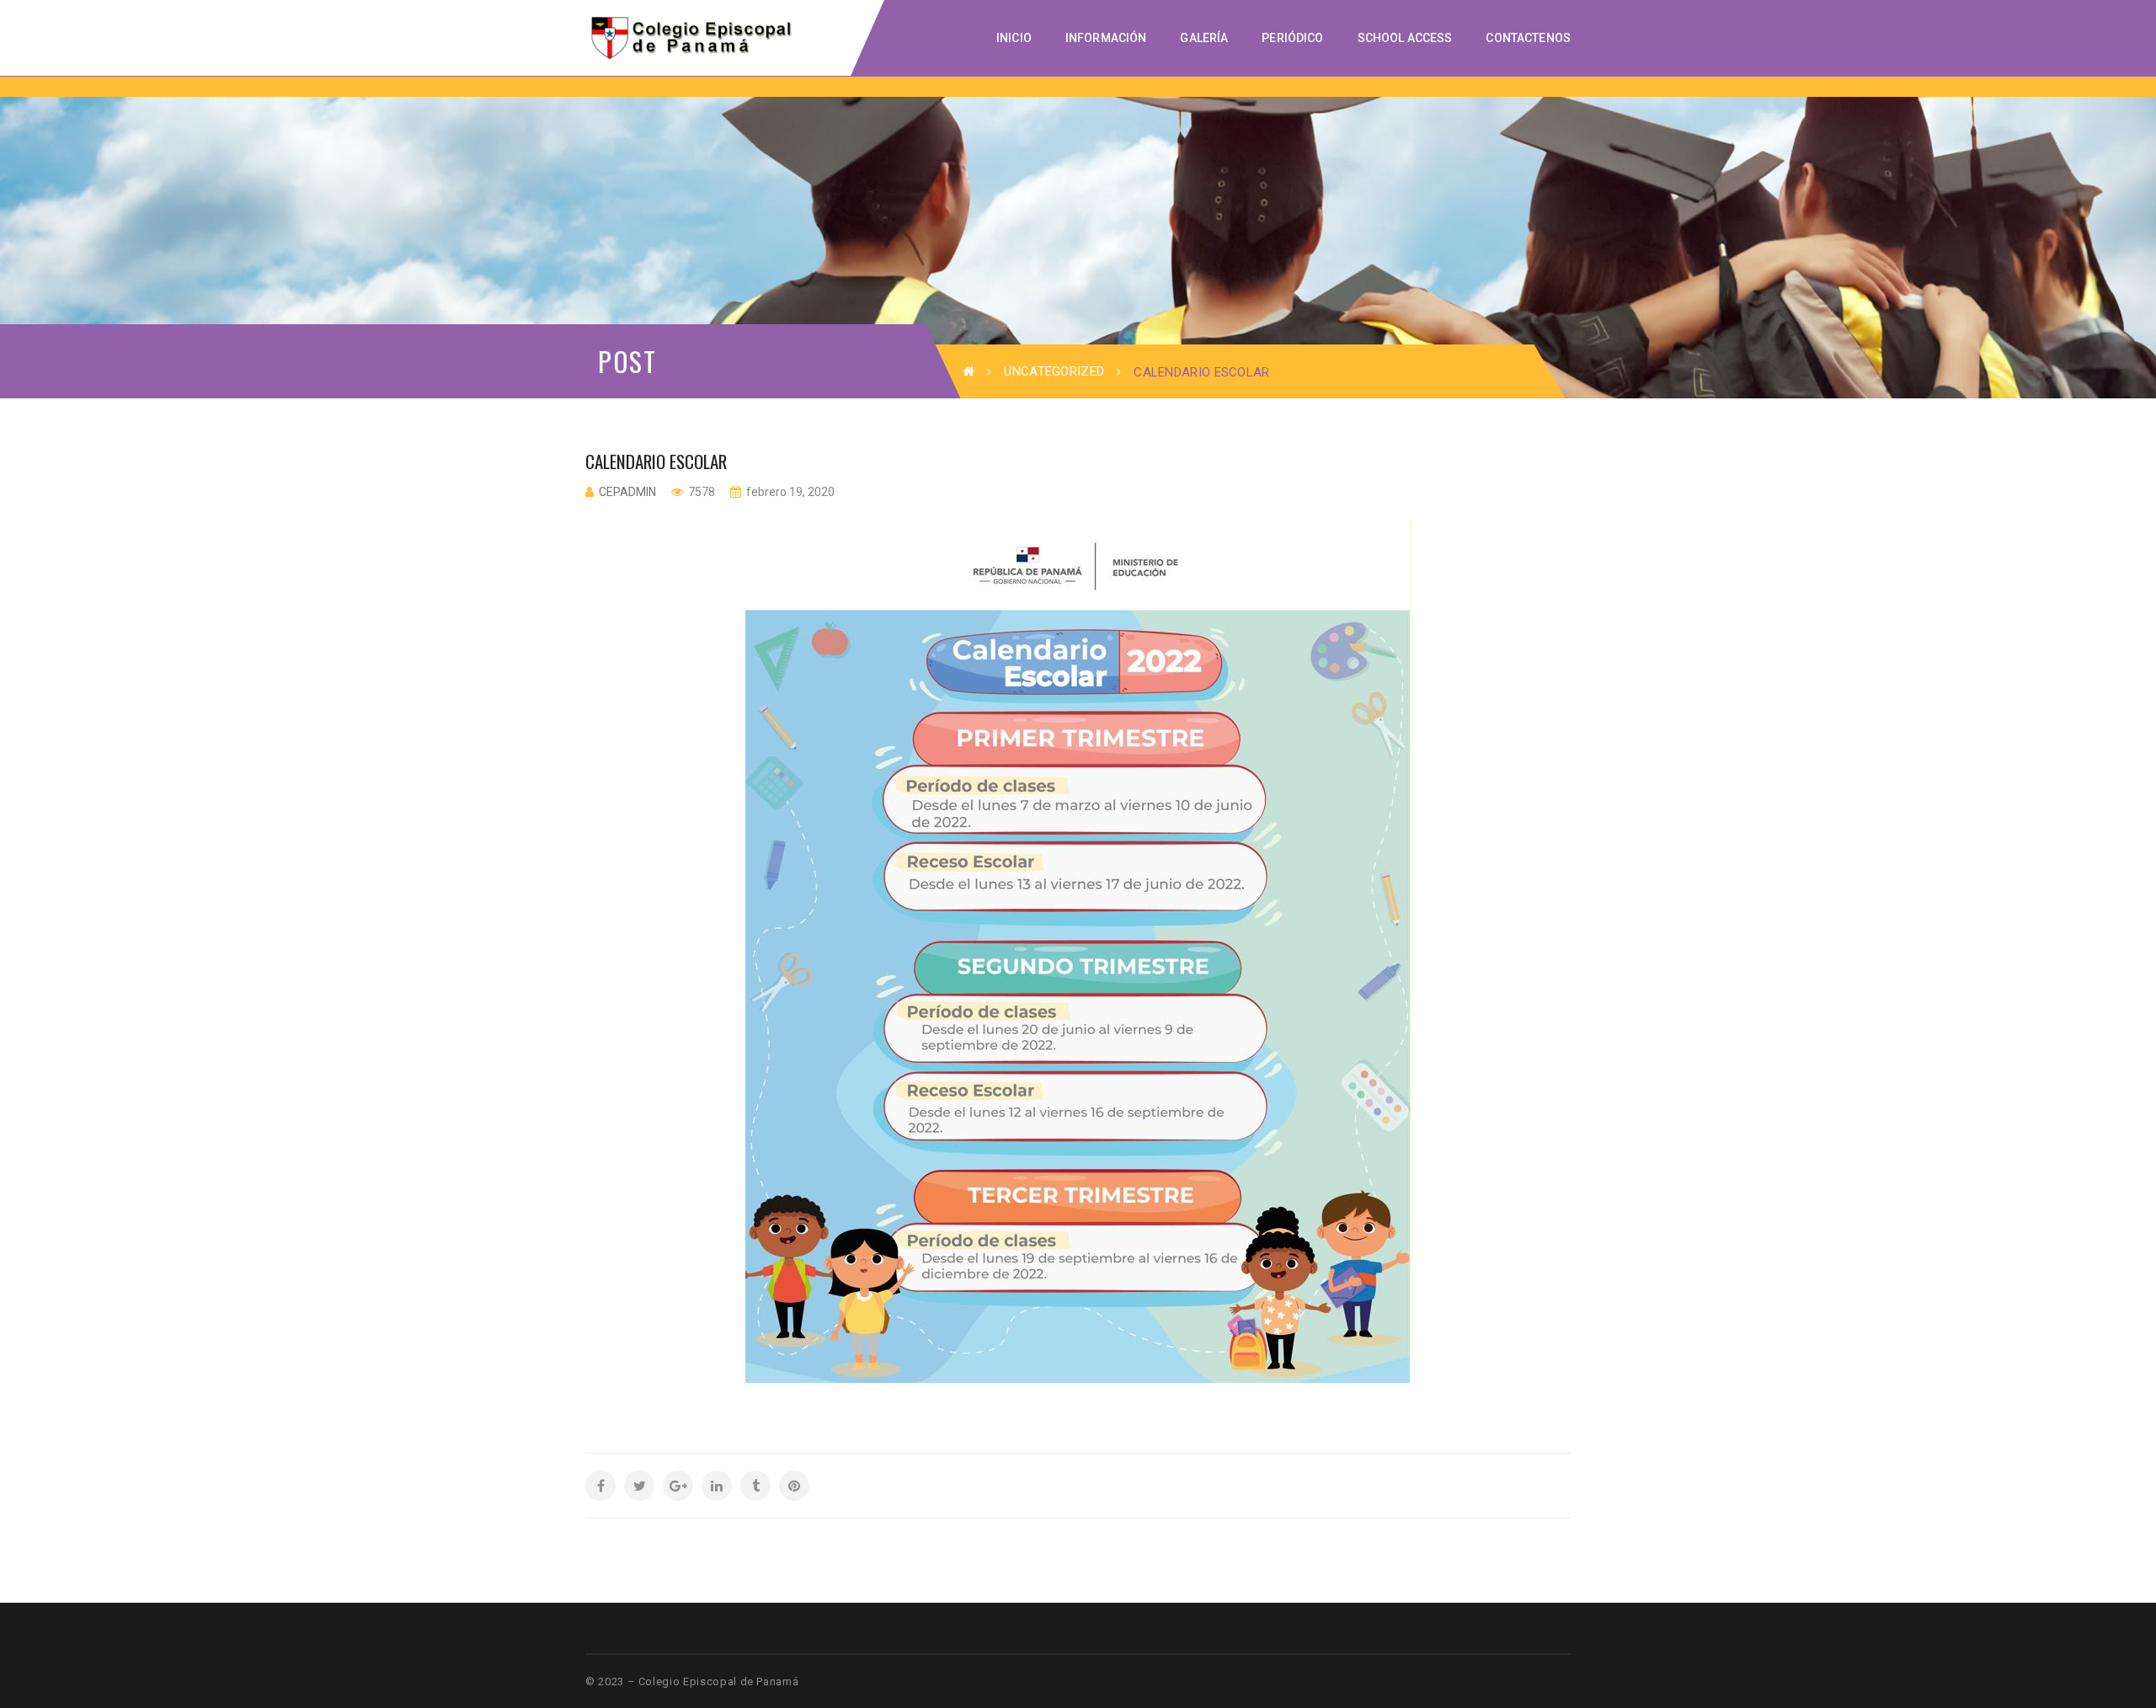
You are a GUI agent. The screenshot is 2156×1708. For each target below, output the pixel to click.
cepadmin (627, 492)
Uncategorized (1054, 371)
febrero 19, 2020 (789, 492)
